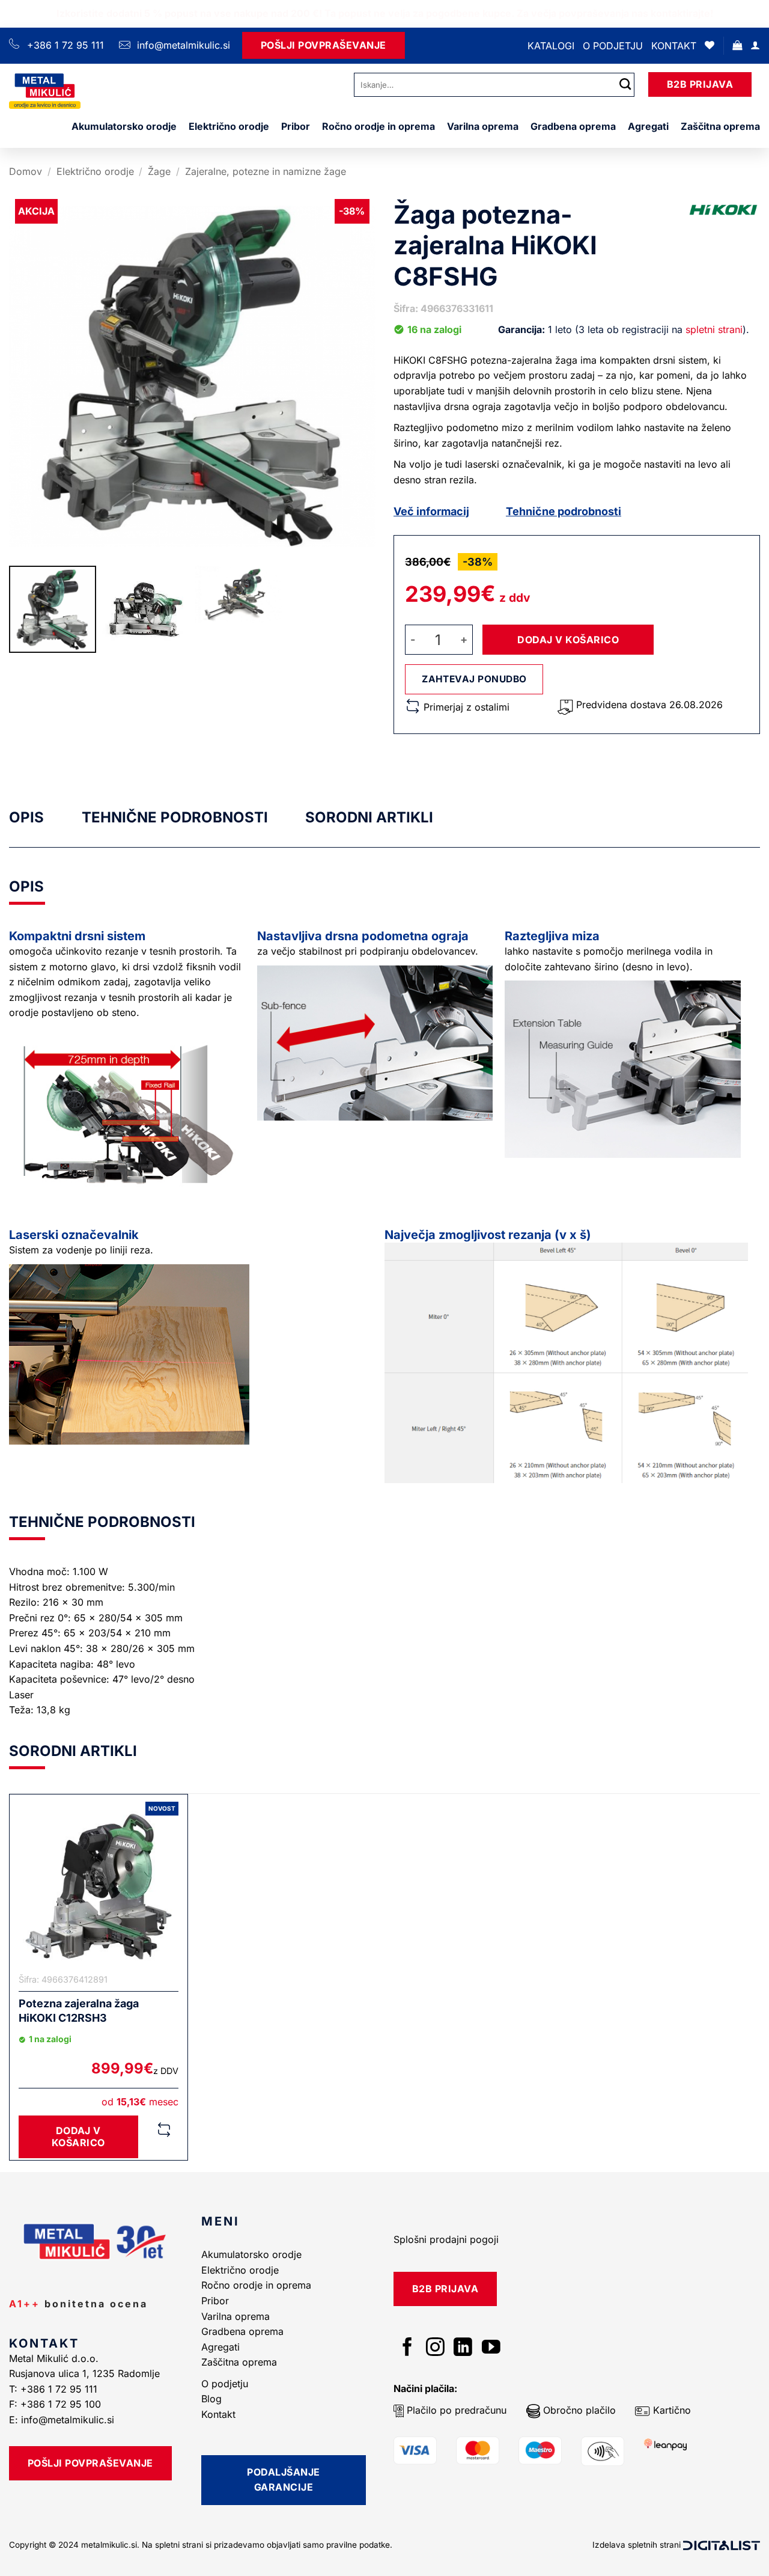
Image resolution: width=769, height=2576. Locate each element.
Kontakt (674, 46)
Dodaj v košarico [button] (78, 2136)
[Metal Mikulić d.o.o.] (74, 91)
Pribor (296, 126)
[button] (737, 45)
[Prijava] (755, 45)
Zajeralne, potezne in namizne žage (266, 171)
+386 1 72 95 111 (65, 45)
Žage (159, 171)
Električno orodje (229, 126)
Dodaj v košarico (568, 640)
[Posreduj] (625, 84)
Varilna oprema (483, 126)
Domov (26, 171)
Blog (211, 2399)
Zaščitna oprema (720, 126)
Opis (26, 817)
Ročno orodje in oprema (378, 126)
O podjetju (613, 46)
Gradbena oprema (573, 126)
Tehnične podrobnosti (564, 511)
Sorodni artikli (369, 817)
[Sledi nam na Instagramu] (435, 2348)
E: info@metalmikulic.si (62, 2420)
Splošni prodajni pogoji (446, 2239)
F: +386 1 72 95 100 (56, 2404)
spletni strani (714, 329)
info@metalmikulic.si (182, 45)
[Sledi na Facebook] (408, 2348)
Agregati (648, 126)
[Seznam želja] (710, 45)
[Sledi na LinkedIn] (463, 2348)
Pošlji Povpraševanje (324, 45)
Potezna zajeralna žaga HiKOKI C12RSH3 (79, 2010)
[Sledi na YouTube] (491, 2348)
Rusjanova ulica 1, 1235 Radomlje (86, 2373)
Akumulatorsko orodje (124, 126)
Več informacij (431, 511)
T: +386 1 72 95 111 (55, 2389)
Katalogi (551, 46)
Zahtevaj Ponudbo (474, 679)
